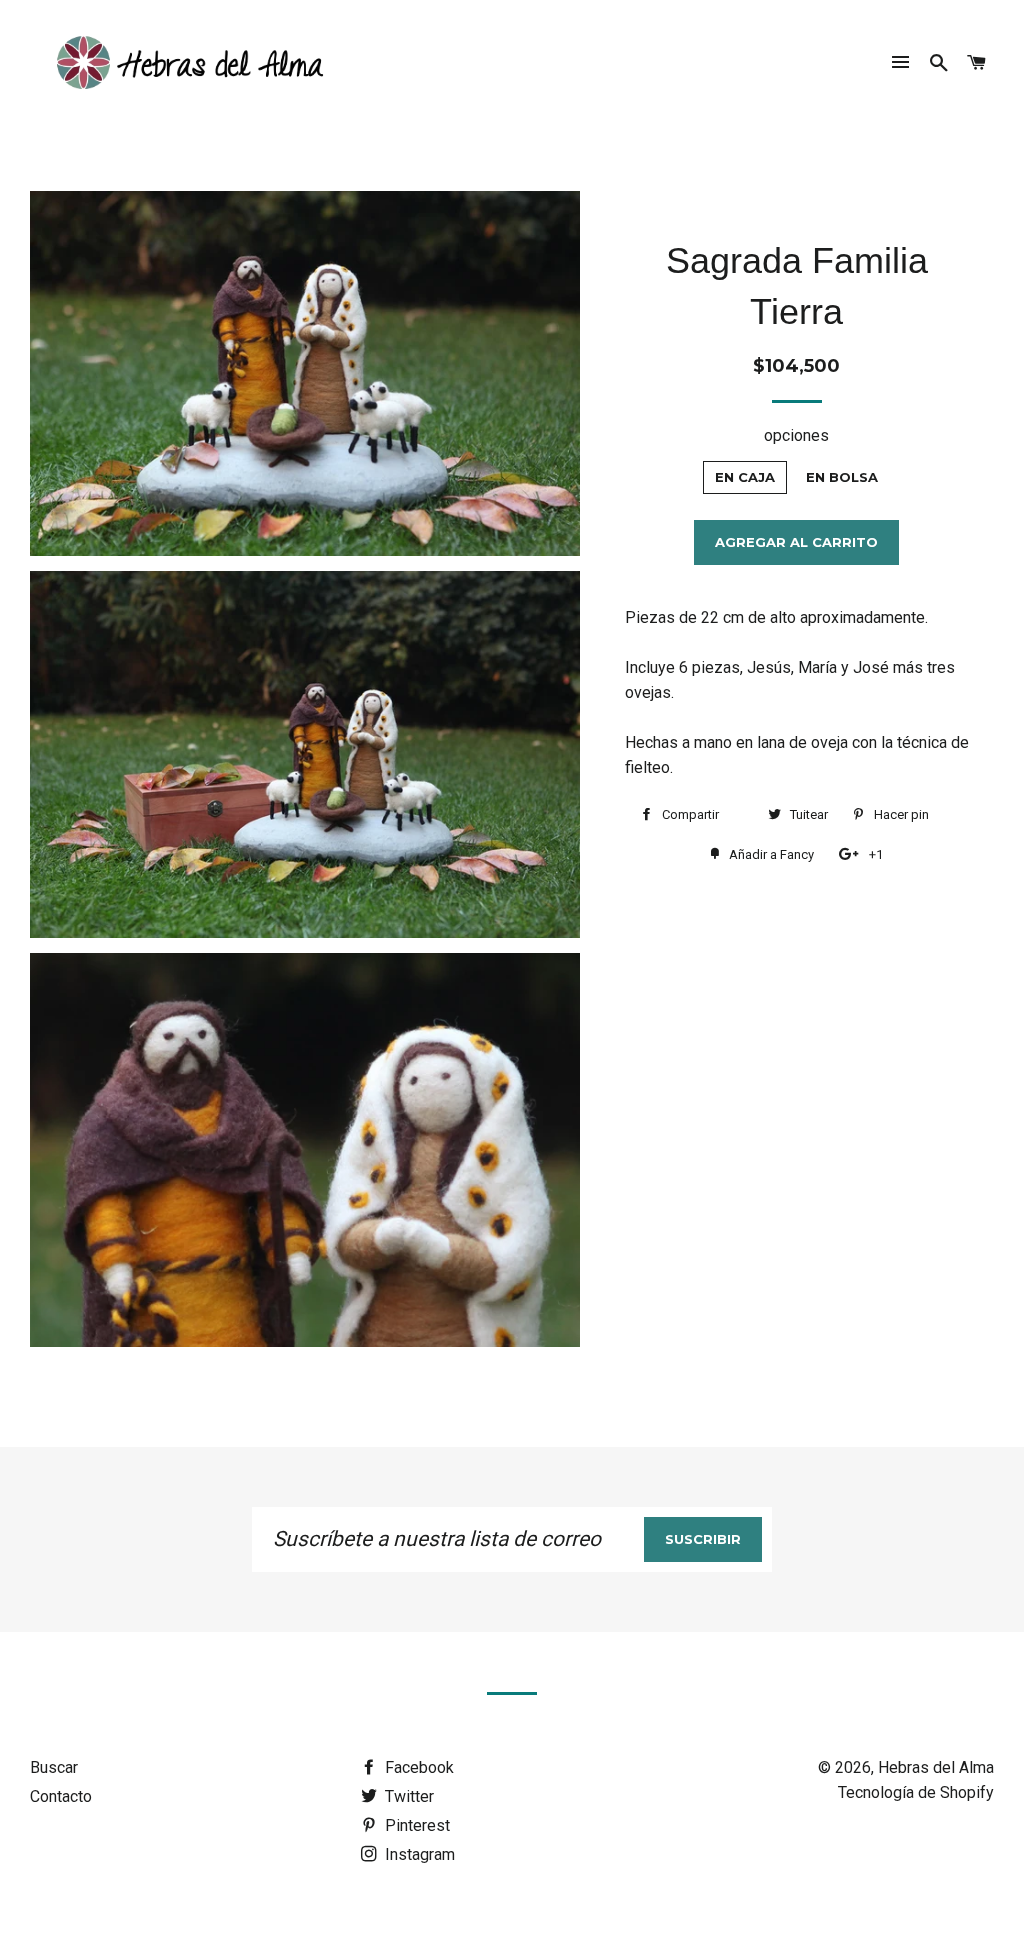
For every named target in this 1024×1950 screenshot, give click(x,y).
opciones (796, 435)
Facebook (417, 1767)
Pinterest (415, 1825)
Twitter (407, 1796)
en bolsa (842, 477)
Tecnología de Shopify (916, 1792)
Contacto (61, 1796)
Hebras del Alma (936, 1767)
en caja (745, 477)
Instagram (418, 1854)
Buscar (54, 1767)
